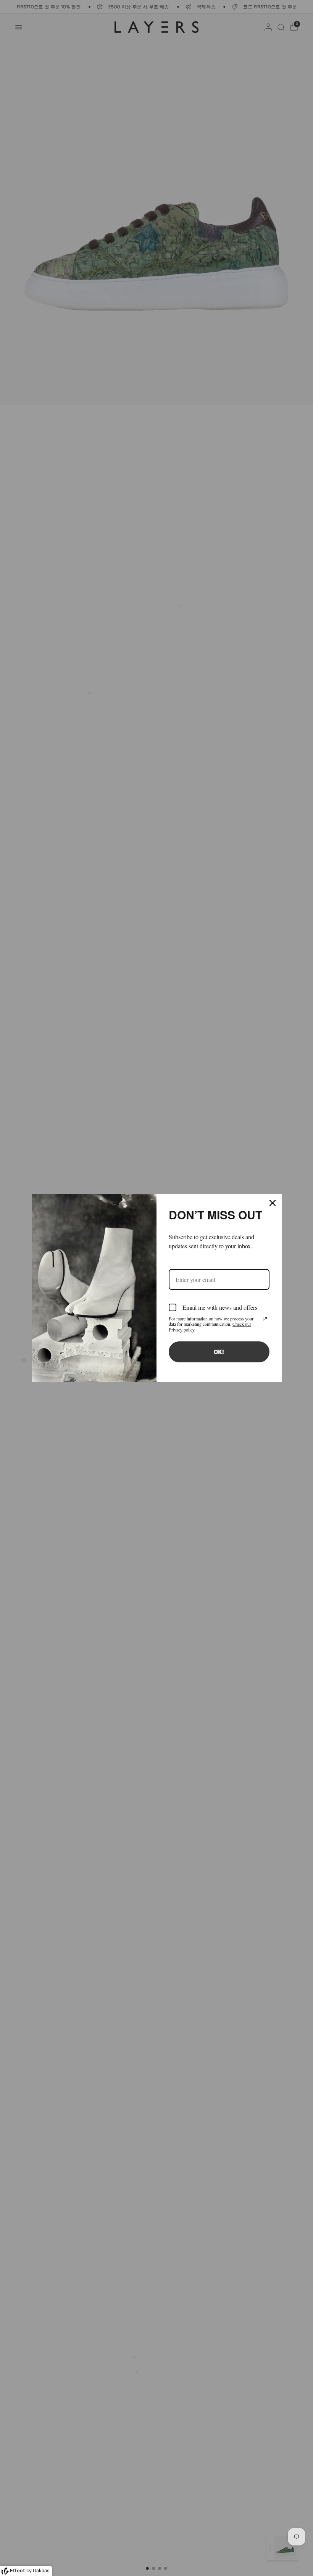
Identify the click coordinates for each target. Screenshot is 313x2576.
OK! (219, 1352)
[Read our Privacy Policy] (265, 1319)
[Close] (273, 1203)
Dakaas (41, 2570)
